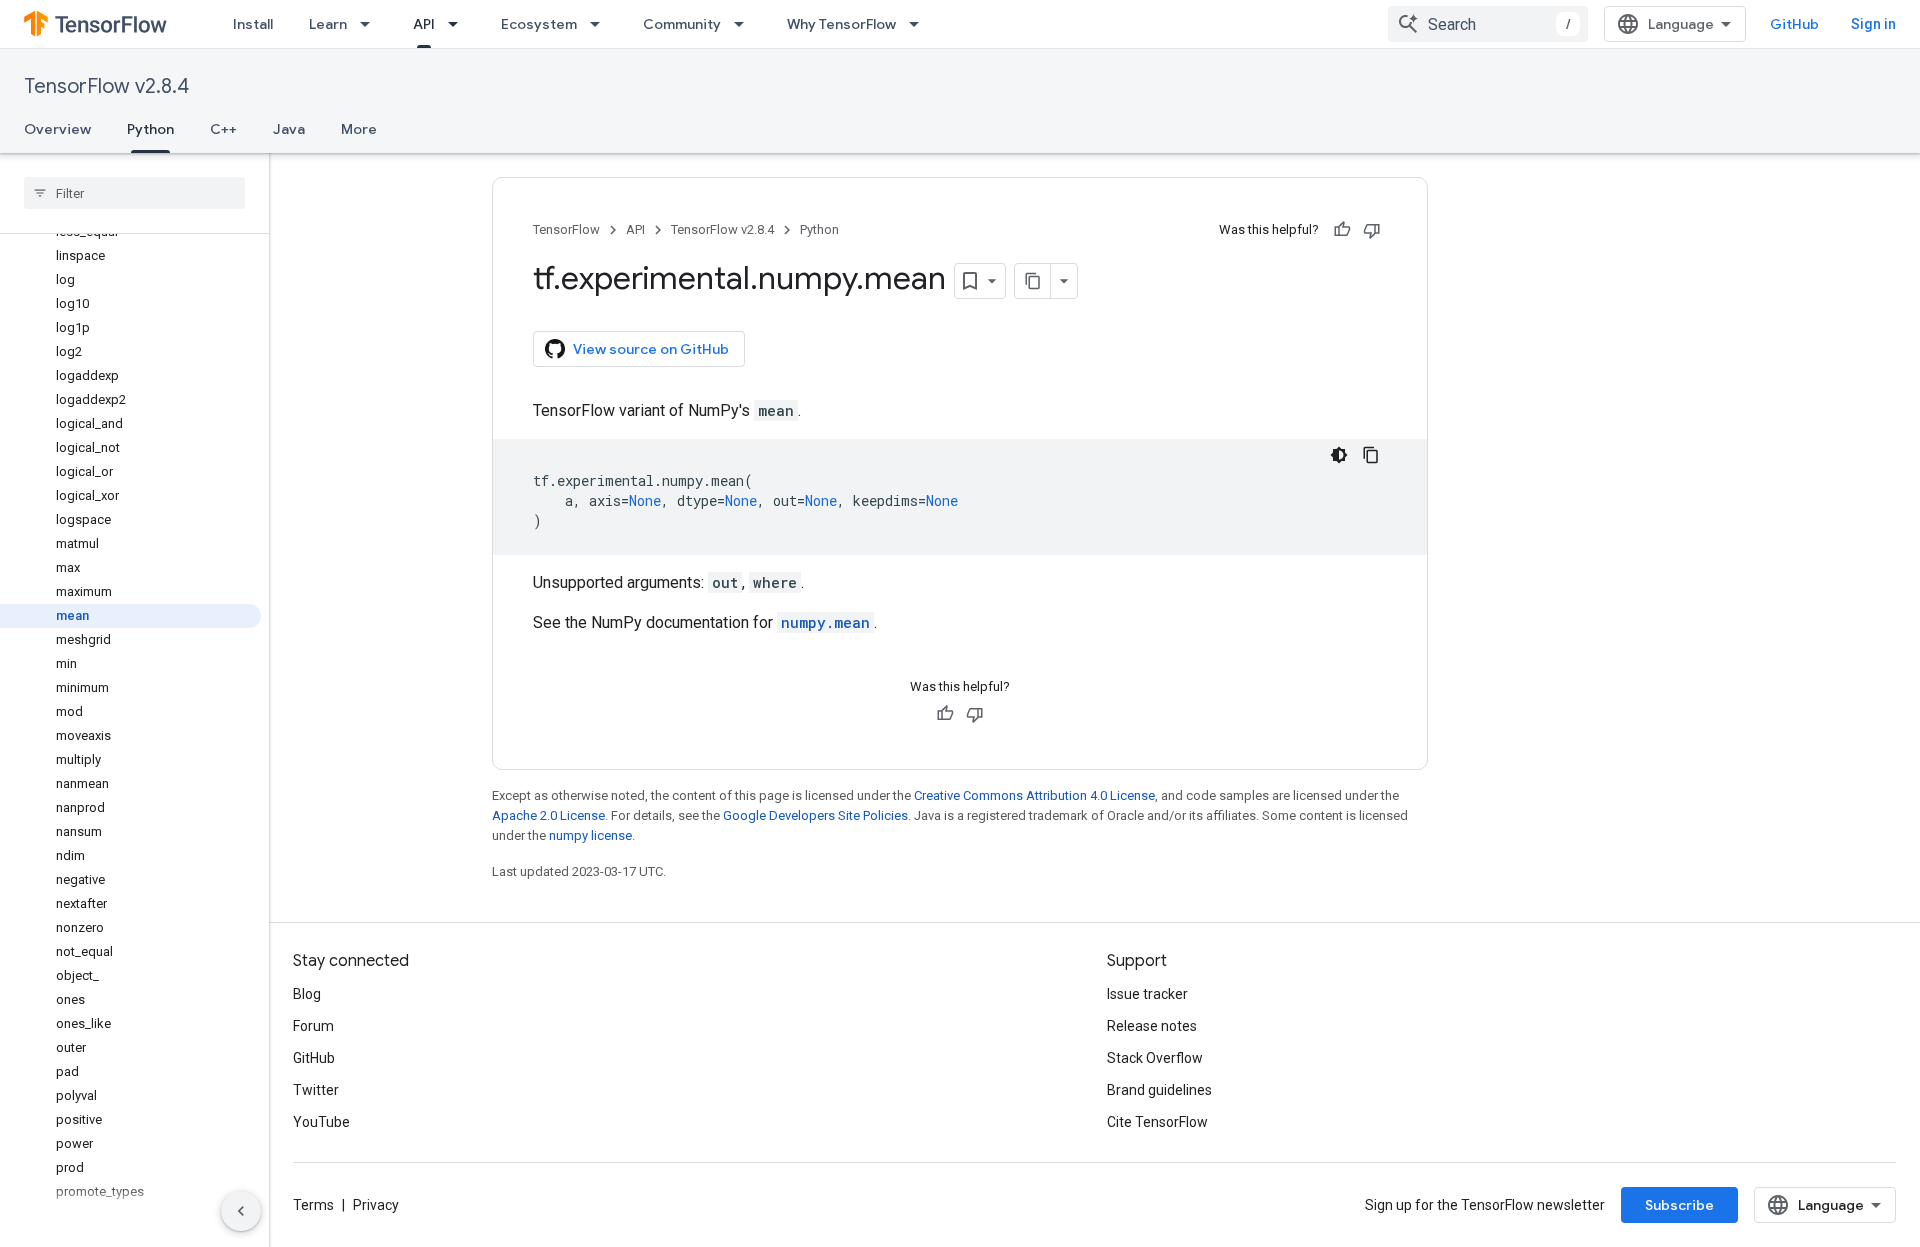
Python (150, 129)
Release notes (1152, 1026)
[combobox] (1488, 24)
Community (682, 24)
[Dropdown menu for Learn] (371, 24)
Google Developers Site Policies (815, 815)
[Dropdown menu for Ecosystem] (601, 24)
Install (253, 24)
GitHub (1794, 24)
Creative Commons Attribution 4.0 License (1034, 795)
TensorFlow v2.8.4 (106, 86)
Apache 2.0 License (548, 815)
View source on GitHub (651, 349)
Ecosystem (539, 24)
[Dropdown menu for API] (459, 24)
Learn (328, 24)
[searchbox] (134, 193)
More (359, 129)
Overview (57, 129)
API (424, 24)
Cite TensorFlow (1157, 1122)
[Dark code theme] (1339, 455)
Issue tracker (1147, 994)
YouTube (321, 1122)
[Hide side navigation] (241, 1211)
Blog (307, 994)
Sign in (1873, 24)
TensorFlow (566, 229)
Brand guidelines (1159, 1090)
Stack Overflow (1155, 1058)
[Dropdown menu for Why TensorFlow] (920, 24)
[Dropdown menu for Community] (745, 24)
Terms (313, 1205)
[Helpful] (1342, 230)
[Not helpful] (1372, 230)
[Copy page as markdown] (1033, 281)
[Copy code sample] (1371, 455)
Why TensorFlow (841, 24)
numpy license (590, 835)
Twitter (316, 1090)
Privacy (376, 1205)
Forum (313, 1026)
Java (289, 129)
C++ (223, 129)
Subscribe (1679, 1205)
